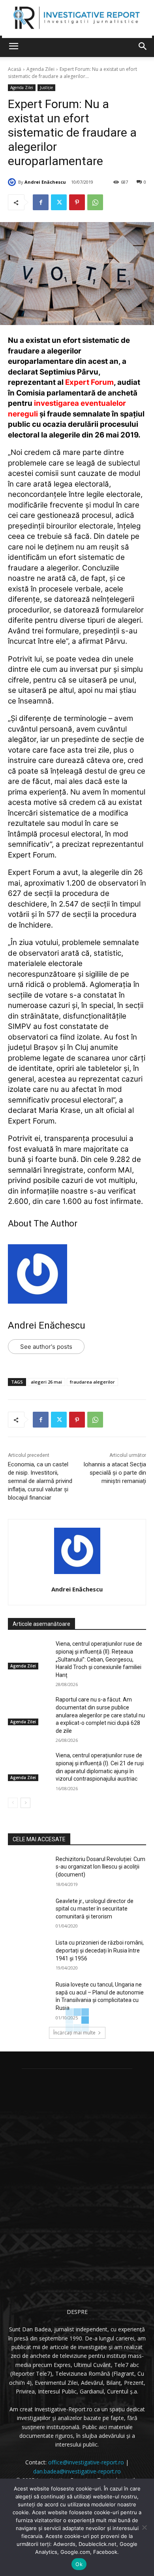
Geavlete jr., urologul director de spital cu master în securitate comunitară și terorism (95, 1909)
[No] (144, 2527)
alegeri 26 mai (46, 1382)
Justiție (46, 87)
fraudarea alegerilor (92, 1382)
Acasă (15, 69)
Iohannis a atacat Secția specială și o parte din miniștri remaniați (115, 1473)
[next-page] (25, 1803)
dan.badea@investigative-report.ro (77, 2471)
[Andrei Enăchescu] (13, 182)
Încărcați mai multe (74, 2033)
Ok (79, 2564)
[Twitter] (59, 202)
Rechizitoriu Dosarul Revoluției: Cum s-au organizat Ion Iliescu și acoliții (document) (100, 1867)
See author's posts (46, 1347)
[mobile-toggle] (13, 46)
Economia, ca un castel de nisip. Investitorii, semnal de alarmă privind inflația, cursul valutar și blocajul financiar (40, 1481)
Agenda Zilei (40, 69)
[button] (143, 46)
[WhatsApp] (95, 202)
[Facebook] (41, 202)
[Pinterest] (77, 202)
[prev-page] (13, 1803)
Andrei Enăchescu (45, 182)
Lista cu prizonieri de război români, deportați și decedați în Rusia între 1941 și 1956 (100, 1950)
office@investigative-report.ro (86, 2462)
